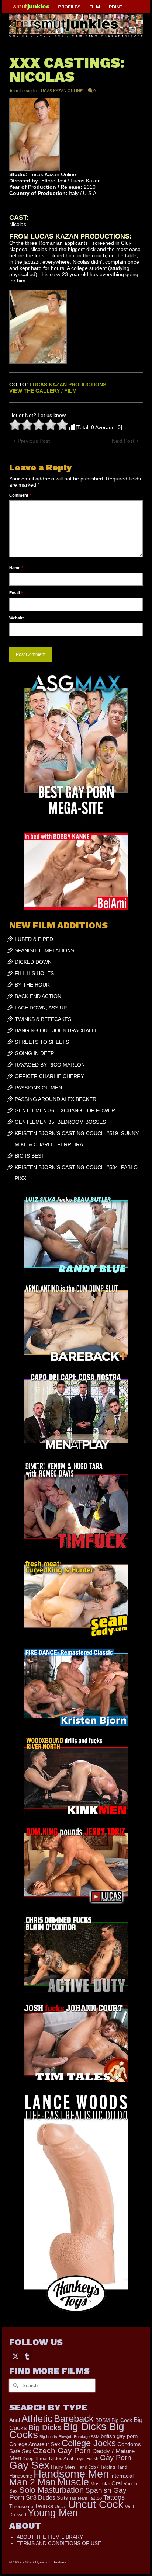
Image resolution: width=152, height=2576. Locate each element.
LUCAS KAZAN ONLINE (61, 91)
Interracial (122, 2476)
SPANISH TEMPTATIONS (44, 950)
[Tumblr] (27, 2356)
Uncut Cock (96, 2504)
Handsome (21, 2476)
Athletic (37, 2419)
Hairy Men (63, 2467)
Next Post (123, 441)
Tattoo (95, 2498)
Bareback (74, 2419)
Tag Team (78, 2498)
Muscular (100, 2484)
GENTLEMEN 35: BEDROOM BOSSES (60, 1122)
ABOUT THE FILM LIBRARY (50, 2537)
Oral (117, 2483)
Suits (62, 2498)
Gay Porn (116, 2458)
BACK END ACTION (38, 996)
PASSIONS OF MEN (38, 1088)
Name (16, 568)
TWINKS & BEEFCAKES (43, 1019)
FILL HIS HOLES (34, 973)
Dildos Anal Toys (67, 2459)
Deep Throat (35, 2459)
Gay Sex (29, 2465)
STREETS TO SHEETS (42, 1042)
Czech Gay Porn (62, 2451)
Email (16, 593)
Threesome (21, 2507)
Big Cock (122, 2420)
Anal (15, 2420)
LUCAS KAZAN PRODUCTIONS (68, 385)
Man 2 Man (32, 2482)
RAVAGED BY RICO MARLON (50, 1065)
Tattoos (114, 2497)
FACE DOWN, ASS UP (41, 1008)
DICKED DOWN (33, 962)
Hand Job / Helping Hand (102, 2467)
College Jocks (89, 2443)
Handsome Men (71, 2474)
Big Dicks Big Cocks (67, 2431)
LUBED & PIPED (34, 939)
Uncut (61, 2507)
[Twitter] (15, 2356)
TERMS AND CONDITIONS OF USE (59, 2543)
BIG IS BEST (30, 1156)
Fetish (92, 2459)
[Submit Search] (15, 2386)
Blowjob (65, 2437)
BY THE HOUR (32, 985)
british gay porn (119, 2436)
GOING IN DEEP (34, 1053)
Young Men (53, 2513)
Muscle (73, 2482)
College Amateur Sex (35, 2444)
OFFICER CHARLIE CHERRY (49, 1076)
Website (17, 618)
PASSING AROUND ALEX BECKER (56, 1099)
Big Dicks (45, 2427)
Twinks (44, 2506)
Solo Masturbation (51, 2490)
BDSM (103, 2420)
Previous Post (34, 441)
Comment (20, 495)
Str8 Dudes (41, 2498)
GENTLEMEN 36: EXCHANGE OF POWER (65, 1110)
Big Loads (48, 2437)
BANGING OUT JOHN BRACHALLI (56, 1030)
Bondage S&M (87, 2437)
